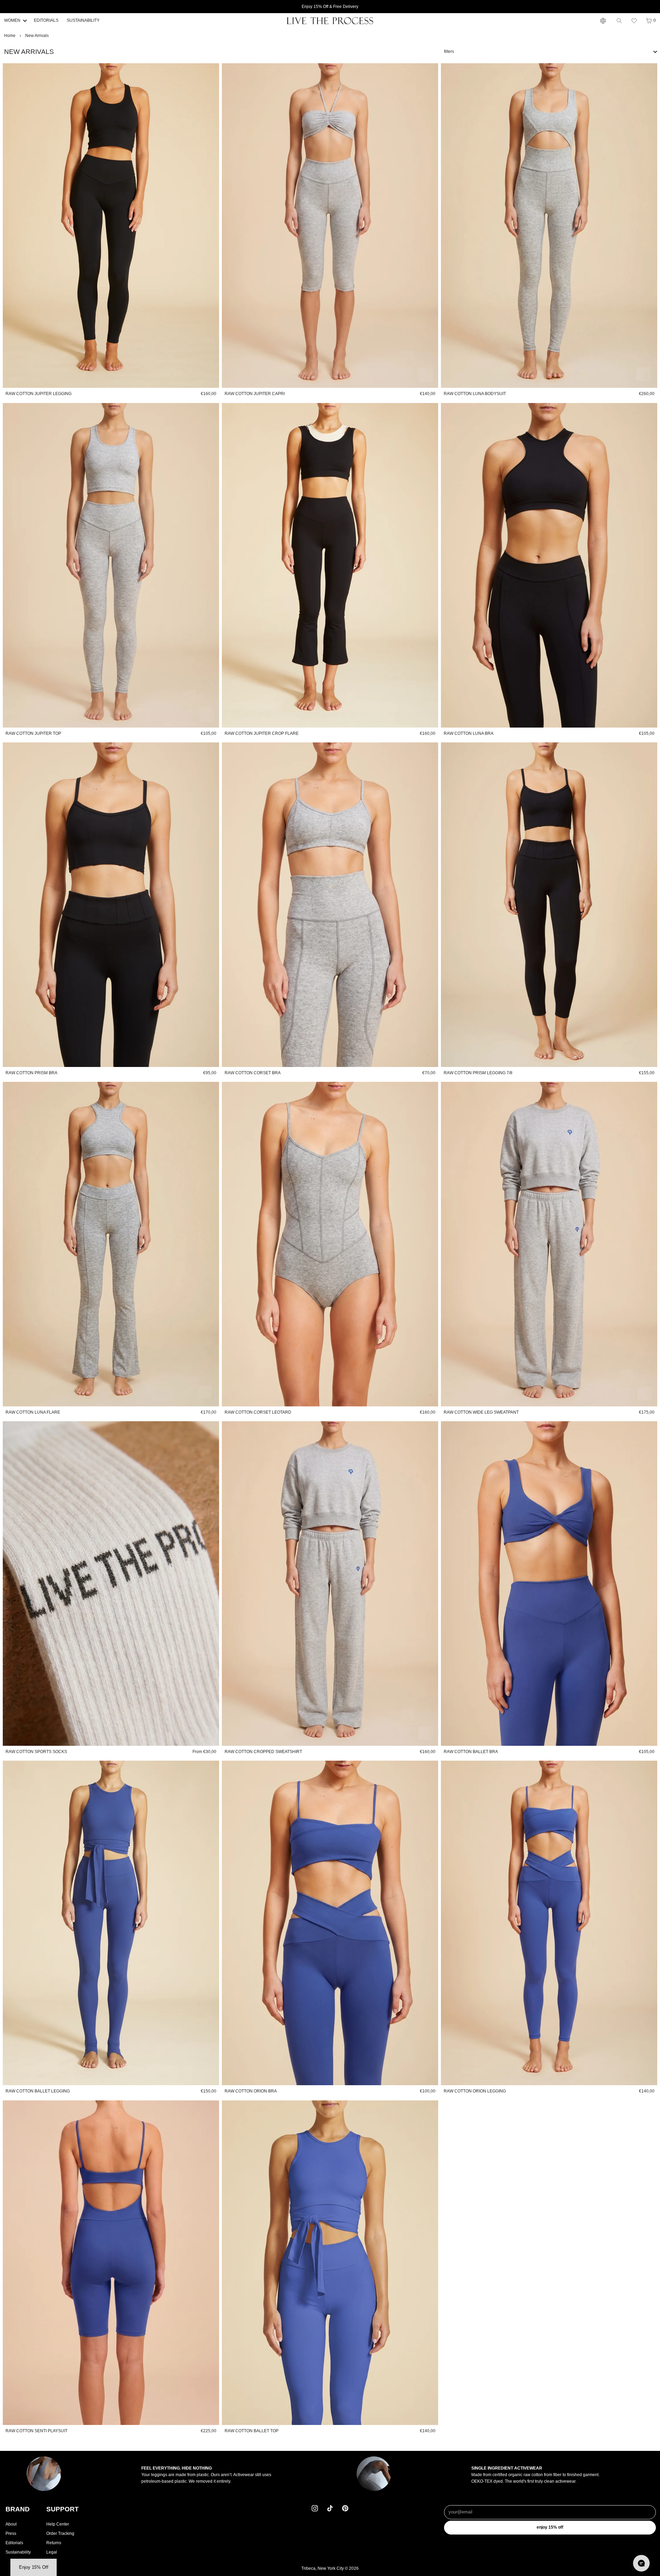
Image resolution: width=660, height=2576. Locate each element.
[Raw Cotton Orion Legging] (549, 1923)
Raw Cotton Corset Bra (253, 1073)
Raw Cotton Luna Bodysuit (475, 394)
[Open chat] (641, 2563)
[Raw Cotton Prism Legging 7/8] (549, 905)
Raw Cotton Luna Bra (469, 733)
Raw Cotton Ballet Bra (471, 1752)
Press (11, 2533)
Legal (52, 2552)
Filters (449, 51)
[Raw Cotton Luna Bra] (549, 565)
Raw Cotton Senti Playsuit (36, 2431)
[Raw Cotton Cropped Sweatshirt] (330, 1584)
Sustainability (18, 2552)
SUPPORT (63, 2509)
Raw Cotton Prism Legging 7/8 (478, 1073)
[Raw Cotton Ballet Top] (330, 2263)
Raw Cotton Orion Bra (251, 2091)
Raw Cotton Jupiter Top (33, 733)
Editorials (14, 2543)
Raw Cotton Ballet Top (252, 2431)
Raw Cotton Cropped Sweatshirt (263, 1752)
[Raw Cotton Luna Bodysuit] (549, 226)
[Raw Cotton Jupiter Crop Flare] (330, 565)
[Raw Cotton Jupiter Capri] (330, 226)
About (11, 2524)
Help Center (58, 2524)
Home (10, 36)
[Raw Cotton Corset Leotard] (330, 1244)
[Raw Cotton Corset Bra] (330, 905)
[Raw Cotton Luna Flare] (111, 1244)
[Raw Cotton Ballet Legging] (111, 1923)
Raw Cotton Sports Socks (36, 1752)
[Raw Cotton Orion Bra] (330, 1923)
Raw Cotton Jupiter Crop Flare (262, 733)
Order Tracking (60, 2533)
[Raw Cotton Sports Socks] (111, 1584)
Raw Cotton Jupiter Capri (255, 394)
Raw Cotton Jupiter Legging (39, 394)
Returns (54, 2543)
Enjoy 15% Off (550, 2527)
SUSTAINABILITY (83, 20)
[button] (634, 21)
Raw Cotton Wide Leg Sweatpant (481, 1412)
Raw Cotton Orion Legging (475, 2091)
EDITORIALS (46, 20)
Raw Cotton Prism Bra (31, 1073)
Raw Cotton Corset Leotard (258, 1412)
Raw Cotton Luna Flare (33, 1412)
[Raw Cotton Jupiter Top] (111, 565)
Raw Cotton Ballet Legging (38, 2091)
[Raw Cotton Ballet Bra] (549, 1584)
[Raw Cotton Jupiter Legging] (111, 226)
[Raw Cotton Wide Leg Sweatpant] (549, 1244)
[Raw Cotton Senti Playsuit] (111, 2263)
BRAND (18, 2509)
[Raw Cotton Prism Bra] (111, 905)
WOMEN (12, 20)
